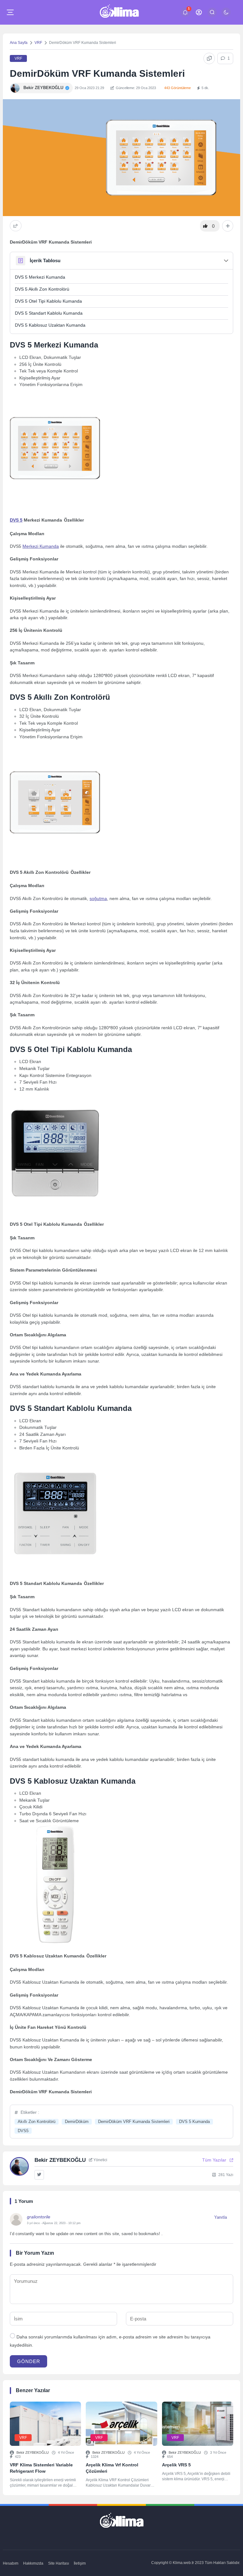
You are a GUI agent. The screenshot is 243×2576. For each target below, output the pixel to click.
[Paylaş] (16, 226)
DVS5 (23, 2131)
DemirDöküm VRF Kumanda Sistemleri (134, 2122)
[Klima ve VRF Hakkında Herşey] (119, 12)
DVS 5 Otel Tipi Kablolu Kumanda (48, 301)
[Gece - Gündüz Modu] (226, 15)
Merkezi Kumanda (41, 546)
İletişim (80, 2563)
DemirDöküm (77, 2122)
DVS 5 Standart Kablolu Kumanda (49, 313)
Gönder (29, 2361)
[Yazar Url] (15, 88)
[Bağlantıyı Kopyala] (209, 58)
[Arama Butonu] (212, 12)
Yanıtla (221, 2217)
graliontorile (39, 2217)
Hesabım (11, 2563)
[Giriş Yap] (199, 12)
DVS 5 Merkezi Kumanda (40, 277)
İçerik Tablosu (45, 260)
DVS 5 (16, 520)
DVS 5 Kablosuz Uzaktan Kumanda (50, 325)
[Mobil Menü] (10, 12)
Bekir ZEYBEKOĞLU (33, 2452)
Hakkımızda (33, 2563)
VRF (38, 43)
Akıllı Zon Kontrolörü (37, 2122)
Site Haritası (59, 2563)
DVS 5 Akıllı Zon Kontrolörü (42, 289)
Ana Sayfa (19, 43)
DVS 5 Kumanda (194, 2122)
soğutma (98, 899)
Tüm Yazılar (214, 2160)
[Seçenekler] (228, 226)
